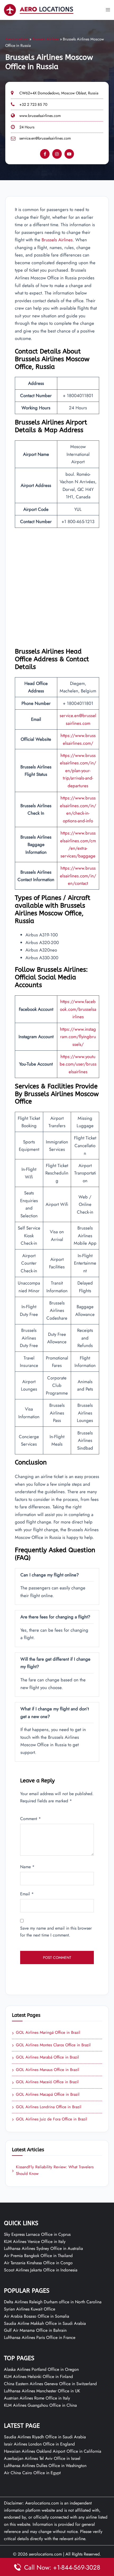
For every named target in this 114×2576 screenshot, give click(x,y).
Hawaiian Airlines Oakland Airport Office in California (53, 2451)
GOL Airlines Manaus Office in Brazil (46, 2070)
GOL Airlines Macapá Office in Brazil (46, 2095)
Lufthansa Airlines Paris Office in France (40, 2337)
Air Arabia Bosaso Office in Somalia (37, 2316)
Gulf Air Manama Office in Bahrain (35, 2330)
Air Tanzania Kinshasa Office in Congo (38, 2263)
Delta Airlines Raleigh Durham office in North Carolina (53, 2302)
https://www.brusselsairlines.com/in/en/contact (78, 876)
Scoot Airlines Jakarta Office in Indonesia (41, 2270)
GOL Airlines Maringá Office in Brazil (46, 2033)
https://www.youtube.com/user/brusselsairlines (78, 1064)
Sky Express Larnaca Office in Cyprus (37, 2234)
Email (27, 1894)
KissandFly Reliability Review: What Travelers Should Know (53, 2170)
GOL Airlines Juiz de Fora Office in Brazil (50, 2119)
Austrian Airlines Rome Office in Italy (37, 2398)
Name (27, 1867)
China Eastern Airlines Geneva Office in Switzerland (50, 2384)
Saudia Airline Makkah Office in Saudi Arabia (45, 2323)
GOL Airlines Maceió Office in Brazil (45, 2082)
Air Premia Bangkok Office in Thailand (38, 2256)
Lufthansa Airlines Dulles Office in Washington (45, 2466)
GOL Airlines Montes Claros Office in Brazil (51, 2045)
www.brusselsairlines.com (40, 116)
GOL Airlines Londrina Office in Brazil (47, 2107)
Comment (30, 1819)
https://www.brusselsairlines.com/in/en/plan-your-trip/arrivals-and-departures (78, 771)
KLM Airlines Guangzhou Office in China (40, 2405)
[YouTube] (69, 154)
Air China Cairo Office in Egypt (32, 2473)
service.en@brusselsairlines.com (45, 138)
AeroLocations (17, 39)
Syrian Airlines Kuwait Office (30, 2309)
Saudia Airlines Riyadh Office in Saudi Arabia (45, 2437)
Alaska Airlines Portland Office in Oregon (41, 2369)
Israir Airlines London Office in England (39, 2444)
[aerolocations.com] (39, 9)
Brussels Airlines (46, 39)
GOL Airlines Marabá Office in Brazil (45, 2057)
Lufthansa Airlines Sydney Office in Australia (43, 2248)
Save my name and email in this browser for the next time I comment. (56, 1932)
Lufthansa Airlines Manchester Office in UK (42, 2391)
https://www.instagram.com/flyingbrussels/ (78, 1037)
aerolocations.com (45, 2554)
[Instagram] (57, 154)
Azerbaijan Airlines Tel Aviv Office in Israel (42, 2458)
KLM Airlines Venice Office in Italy (35, 2242)
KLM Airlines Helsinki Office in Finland (38, 2377)
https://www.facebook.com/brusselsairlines (78, 1009)
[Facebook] (45, 154)
